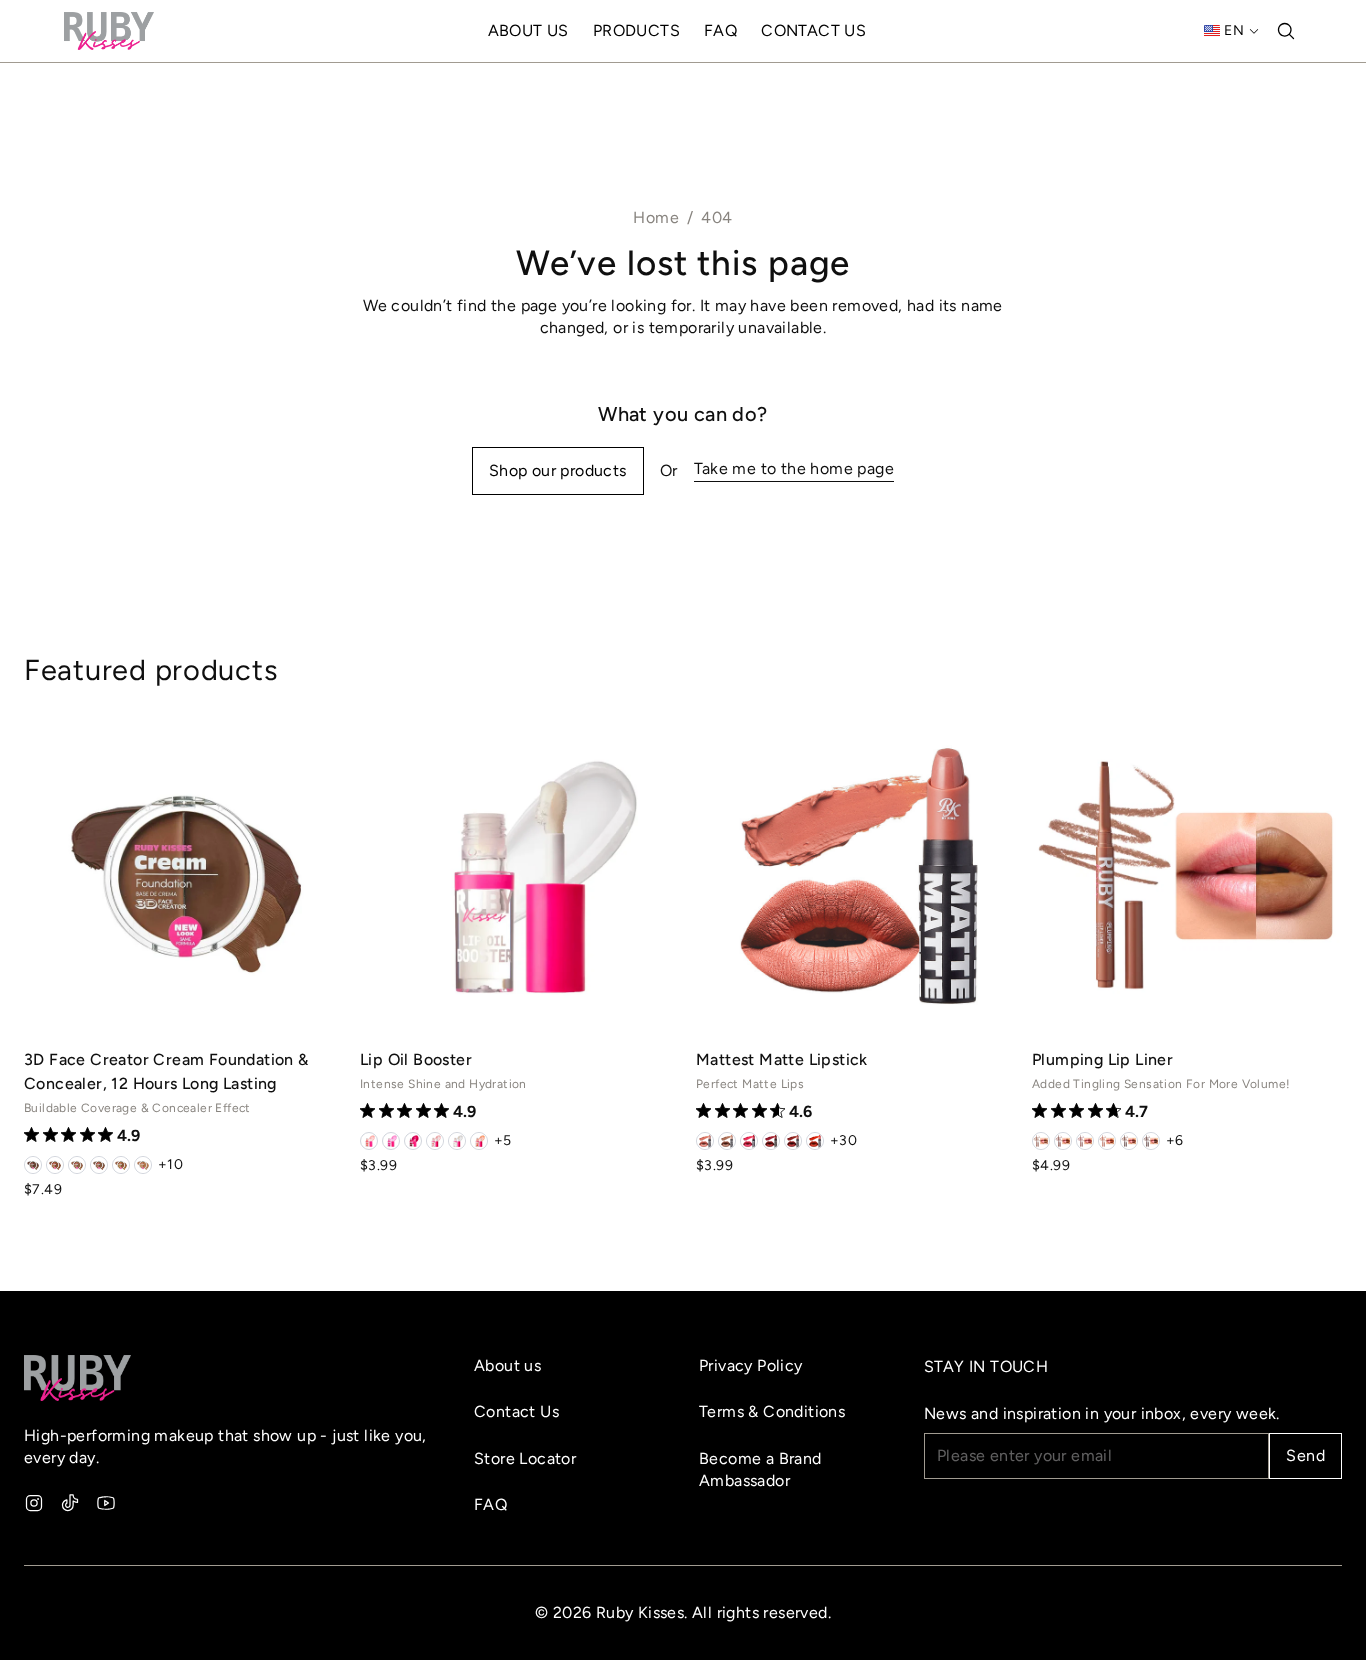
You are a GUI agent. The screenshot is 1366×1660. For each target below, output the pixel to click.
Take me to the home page (794, 468)
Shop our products (558, 470)
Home (656, 217)
